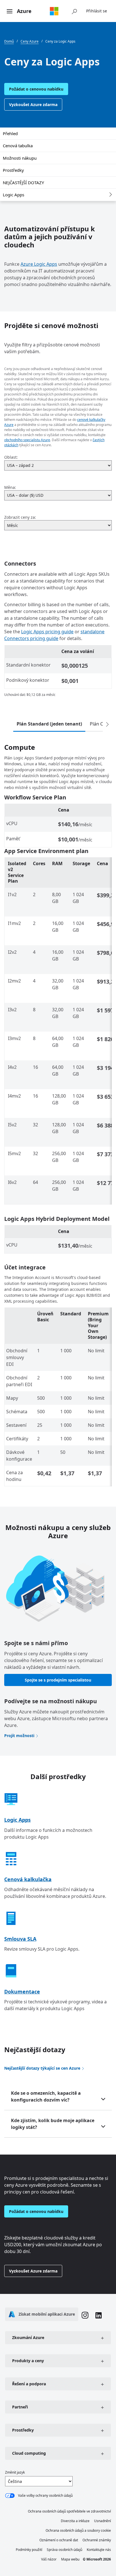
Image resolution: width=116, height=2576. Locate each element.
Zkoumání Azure (28, 2337)
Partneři (20, 2407)
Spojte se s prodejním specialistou (58, 1680)
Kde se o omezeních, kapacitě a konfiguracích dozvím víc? (46, 2096)
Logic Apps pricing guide (47, 632)
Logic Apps (14, 195)
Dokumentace (22, 1992)
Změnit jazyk (15, 2472)
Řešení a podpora (29, 2384)
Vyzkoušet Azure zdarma (33, 105)
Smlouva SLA (20, 1939)
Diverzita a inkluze (75, 2521)
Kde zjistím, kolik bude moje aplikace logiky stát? (53, 2124)
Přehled (10, 133)
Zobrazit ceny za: (20, 517)
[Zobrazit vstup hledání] (74, 11)
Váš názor (49, 2559)
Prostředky (13, 170)
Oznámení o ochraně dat (59, 2540)
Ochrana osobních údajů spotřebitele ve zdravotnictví (69, 2511)
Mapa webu (70, 2559)
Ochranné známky (97, 2540)
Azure (24, 11)
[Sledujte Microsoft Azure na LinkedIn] (99, 2316)
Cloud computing (29, 2453)
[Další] (107, 725)
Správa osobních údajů (64, 2550)
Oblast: (11, 457)
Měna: (10, 487)
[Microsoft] (54, 11)
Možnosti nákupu (20, 158)
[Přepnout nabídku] (10, 12)
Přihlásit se (97, 11)
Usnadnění (102, 2521)
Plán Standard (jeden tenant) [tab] (49, 724)
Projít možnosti (19, 1736)
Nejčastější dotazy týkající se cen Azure (42, 2068)
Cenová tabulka (18, 146)
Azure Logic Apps (39, 264)
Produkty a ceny (28, 2361)
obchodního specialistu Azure (27, 440)
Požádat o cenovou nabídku (36, 89)
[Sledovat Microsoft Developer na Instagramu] (85, 2316)
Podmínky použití (29, 2550)
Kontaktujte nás (99, 2550)
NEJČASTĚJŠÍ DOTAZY (23, 183)
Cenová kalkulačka (28, 1879)
